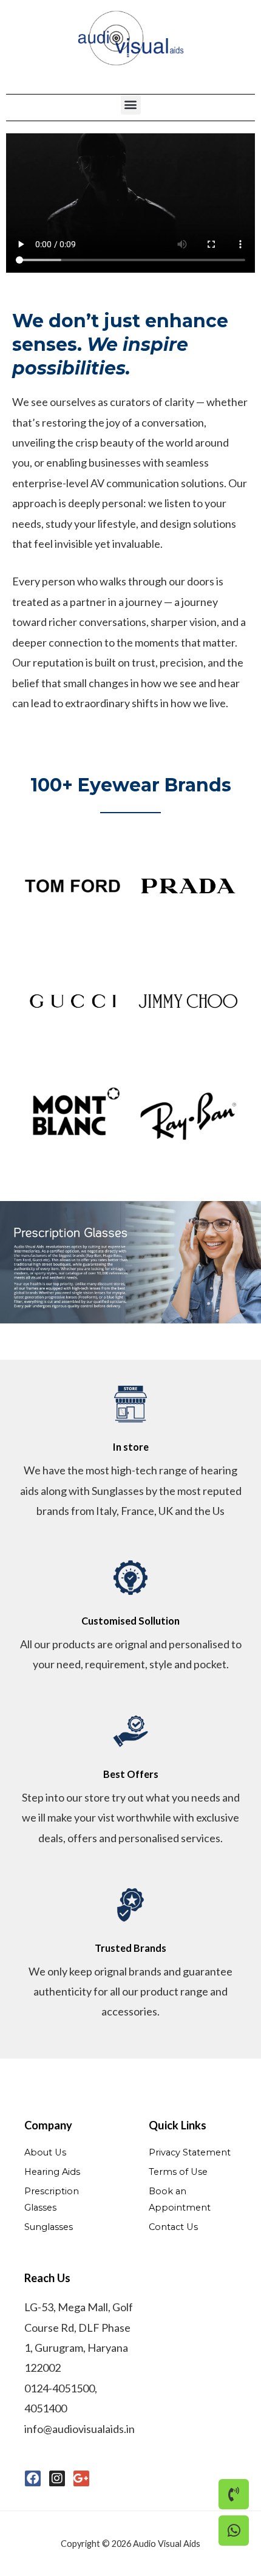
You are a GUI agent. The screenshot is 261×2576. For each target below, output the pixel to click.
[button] (131, 105)
